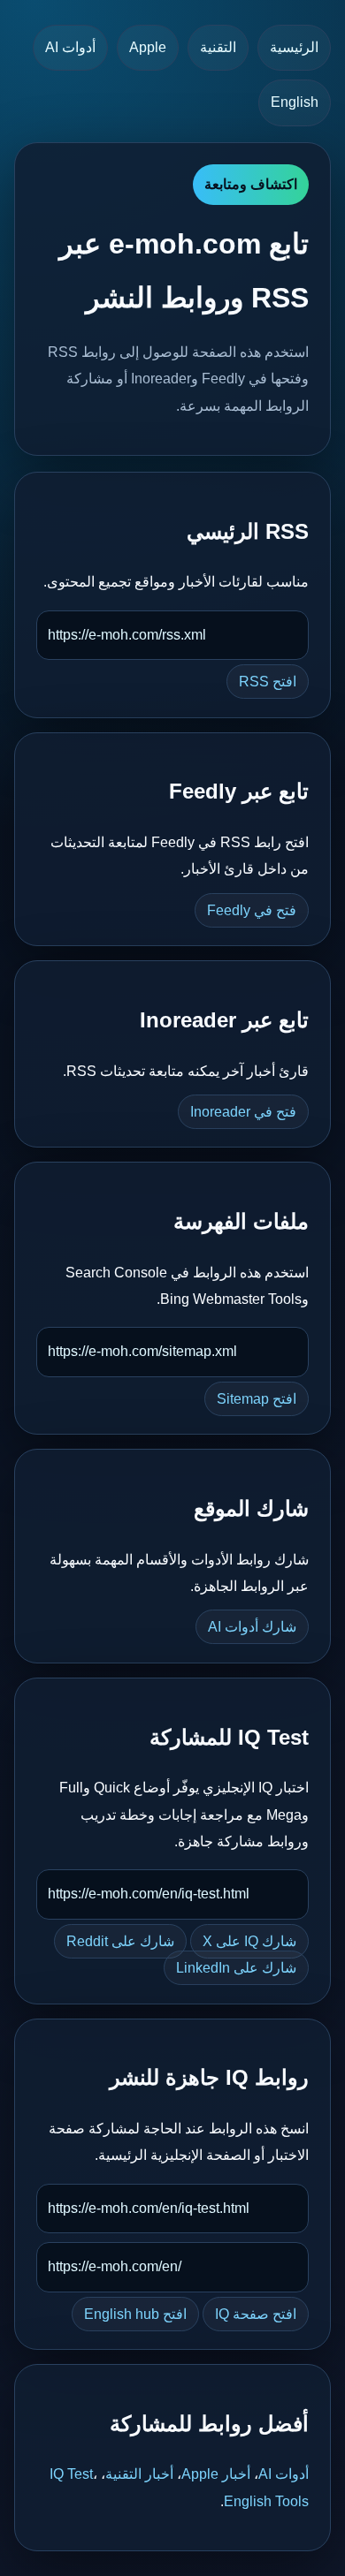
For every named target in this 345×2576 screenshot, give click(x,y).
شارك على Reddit (120, 1941)
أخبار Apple (216, 2474)
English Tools (266, 2501)
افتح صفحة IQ (256, 2314)
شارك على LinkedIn (236, 1968)
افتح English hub (135, 2314)
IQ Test (71, 2474)
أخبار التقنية (139, 2474)
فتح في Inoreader (243, 1112)
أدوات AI (70, 47)
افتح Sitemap (257, 1399)
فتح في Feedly (252, 910)
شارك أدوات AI (252, 1627)
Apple (148, 47)
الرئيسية (294, 47)
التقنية (218, 47)
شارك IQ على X (249, 1941)
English (295, 102)
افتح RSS (268, 682)
